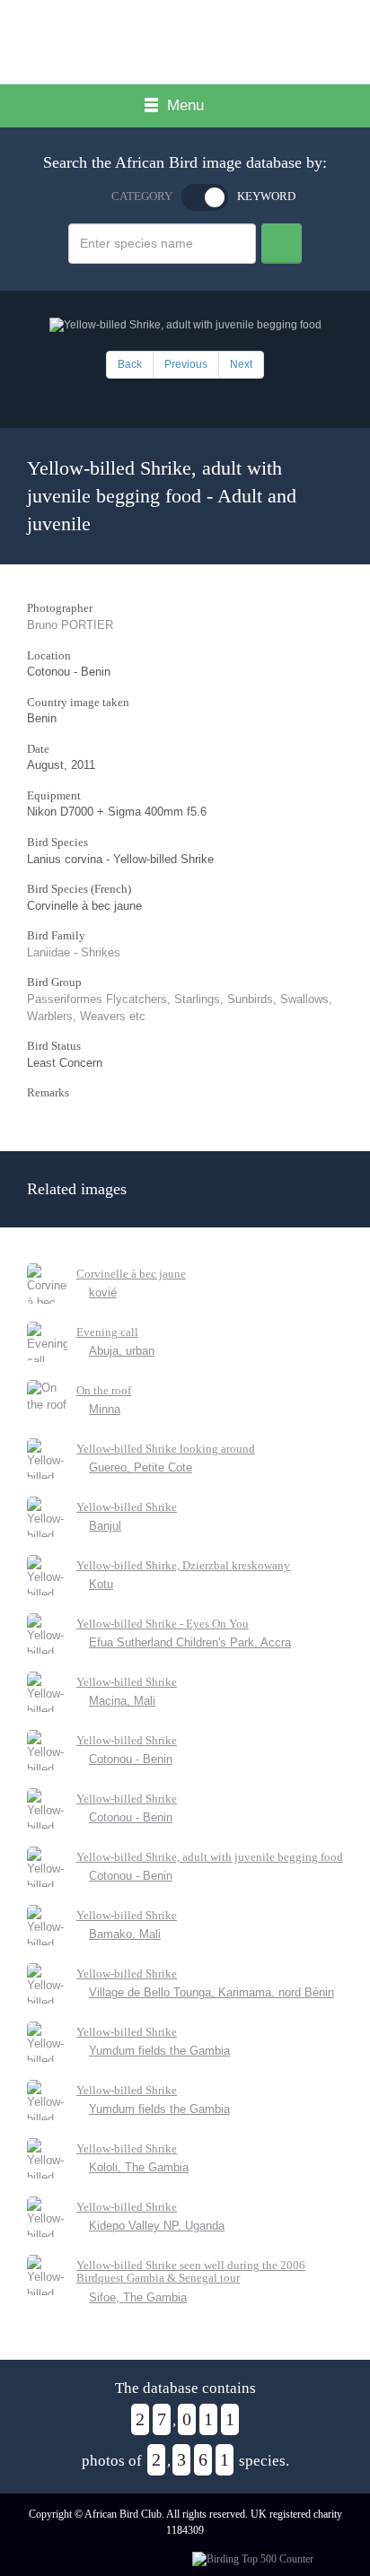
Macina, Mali (122, 1701)
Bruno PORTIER (70, 625)
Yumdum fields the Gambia (159, 2051)
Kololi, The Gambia (139, 2167)
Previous (186, 364)
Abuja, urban (122, 1351)
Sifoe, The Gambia (138, 2297)
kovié (103, 1292)
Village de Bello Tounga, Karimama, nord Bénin (211, 1992)
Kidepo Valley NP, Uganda (157, 2226)
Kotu (101, 1584)
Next (241, 364)
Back (130, 364)
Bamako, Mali (125, 1934)
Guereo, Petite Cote (141, 1467)
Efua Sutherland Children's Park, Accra (190, 1642)
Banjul (105, 1526)
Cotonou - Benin (131, 1759)
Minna (105, 1409)
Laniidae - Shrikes (74, 952)
